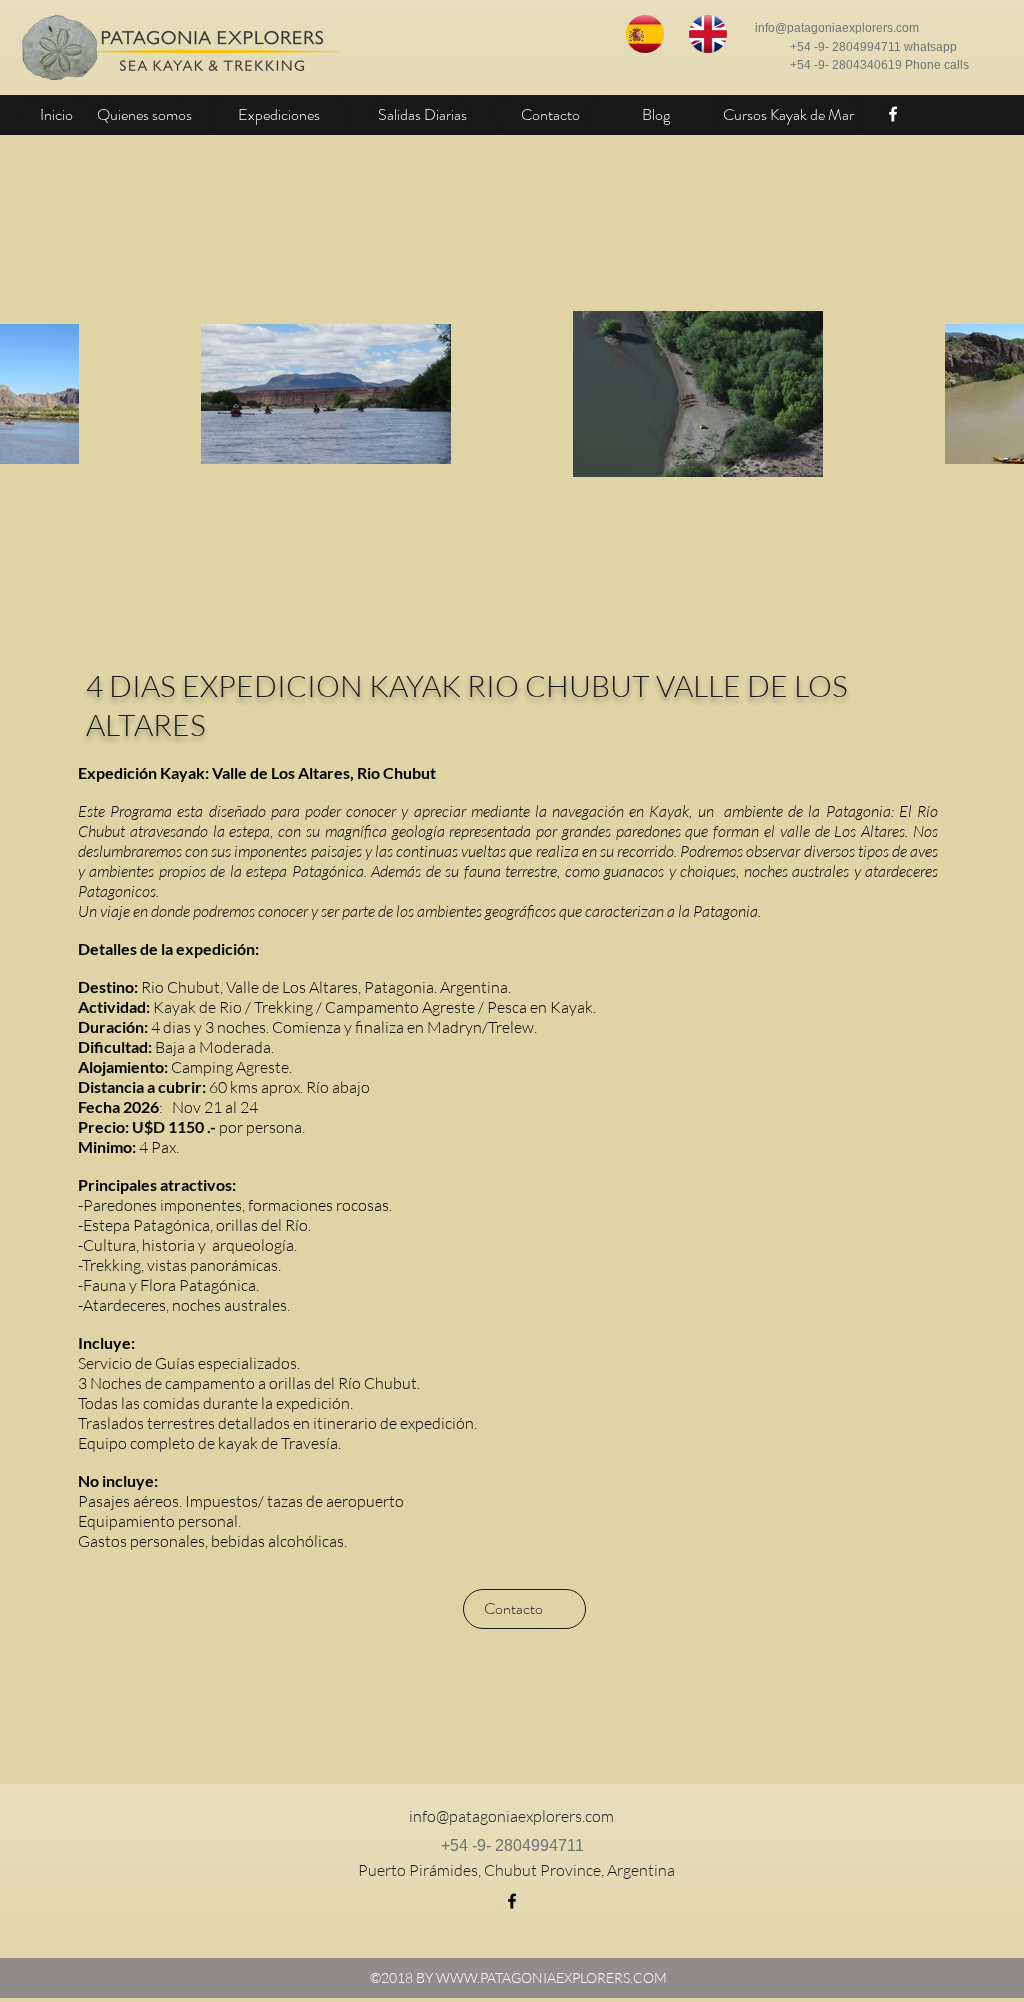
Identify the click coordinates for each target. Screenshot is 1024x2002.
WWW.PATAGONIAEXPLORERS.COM (551, 1977)
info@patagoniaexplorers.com (837, 28)
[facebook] (893, 114)
